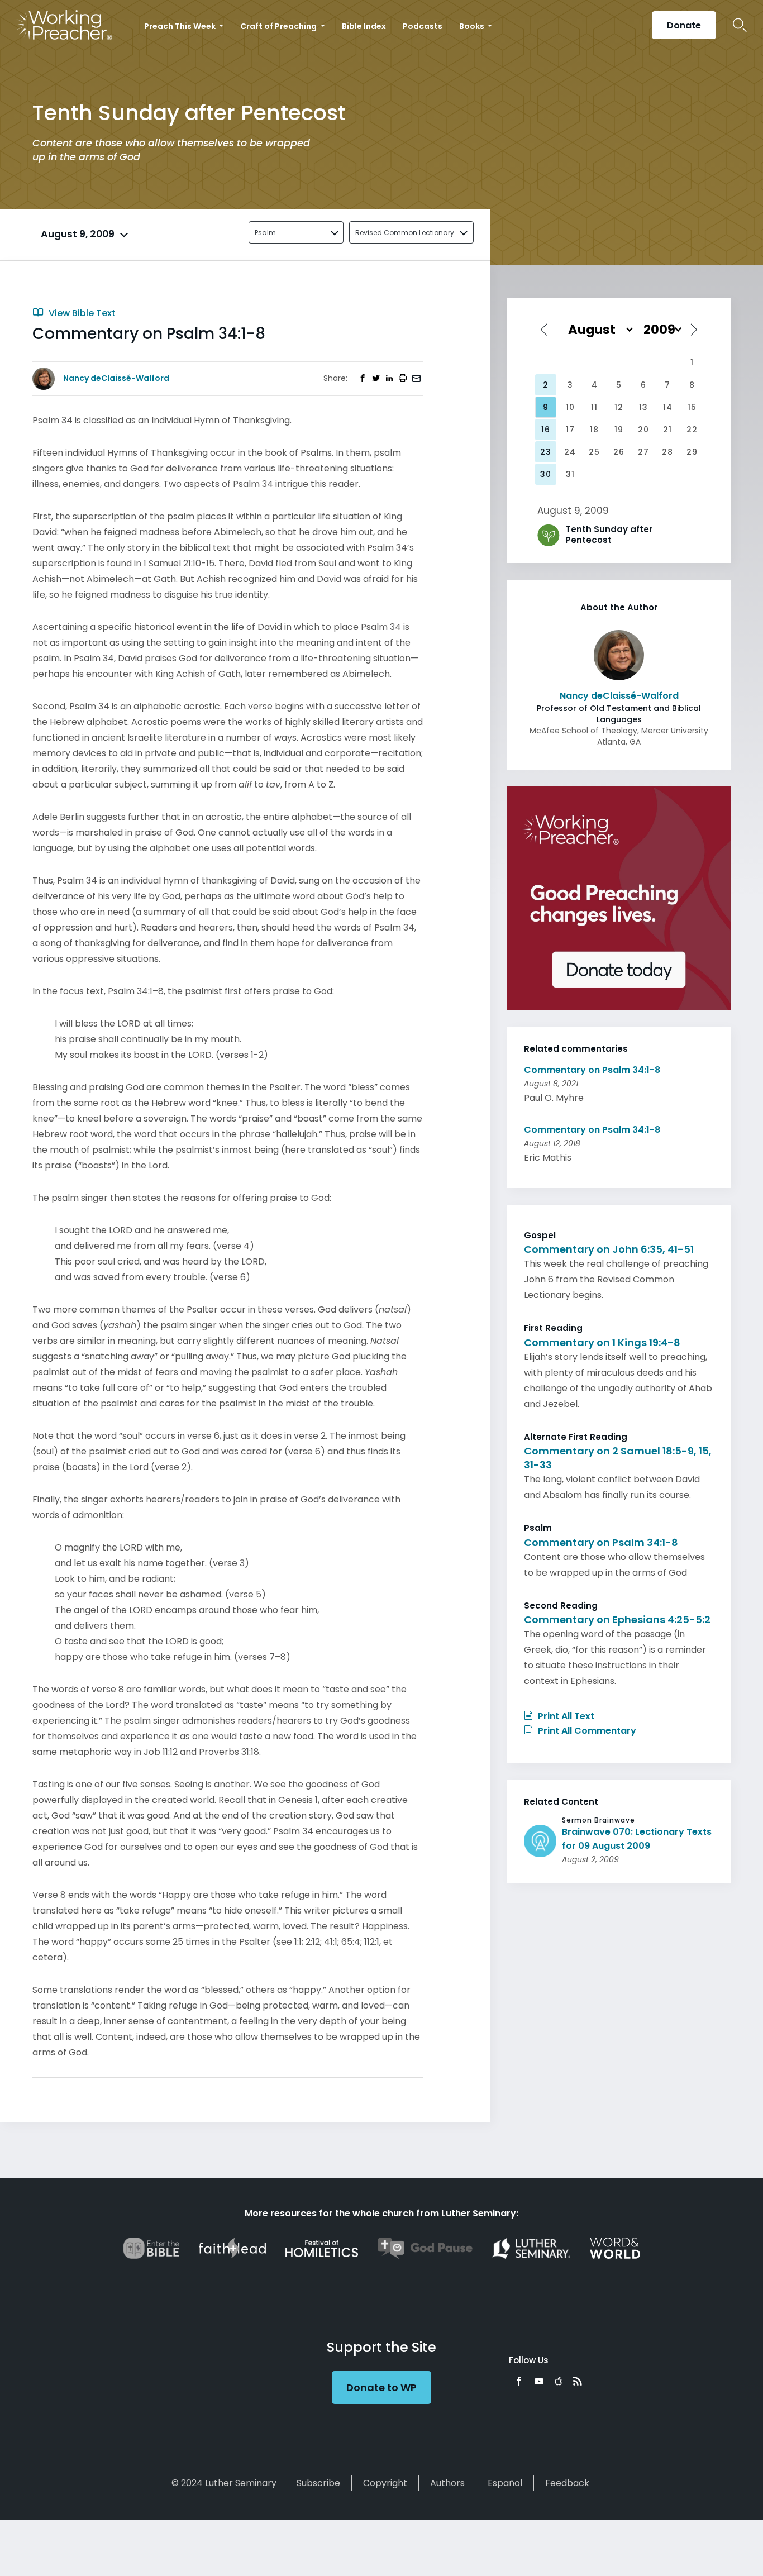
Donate (684, 25)
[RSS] (578, 2381)
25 (594, 452)
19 (619, 430)
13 (643, 407)
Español (505, 2483)
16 (546, 430)
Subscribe (318, 2483)
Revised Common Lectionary (405, 233)
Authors (447, 2483)
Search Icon (740, 25)
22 (692, 430)
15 (692, 407)
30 (546, 474)
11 (594, 407)
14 (668, 407)
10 (570, 407)
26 (619, 452)
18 (594, 430)
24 (570, 452)
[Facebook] (519, 2381)
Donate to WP (381, 2387)
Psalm (265, 233)
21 (667, 430)
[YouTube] (539, 2381)
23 (546, 452)
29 (692, 452)
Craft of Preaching (279, 26)
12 (619, 407)
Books (473, 26)
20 (643, 430)
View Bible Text (81, 313)
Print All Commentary (586, 1731)
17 (570, 430)
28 (667, 452)
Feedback (567, 2483)
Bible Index (364, 26)
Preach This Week (181, 26)
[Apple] (558, 2381)
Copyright (385, 2483)
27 (643, 452)
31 (570, 474)
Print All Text (565, 1716)
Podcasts (423, 26)
